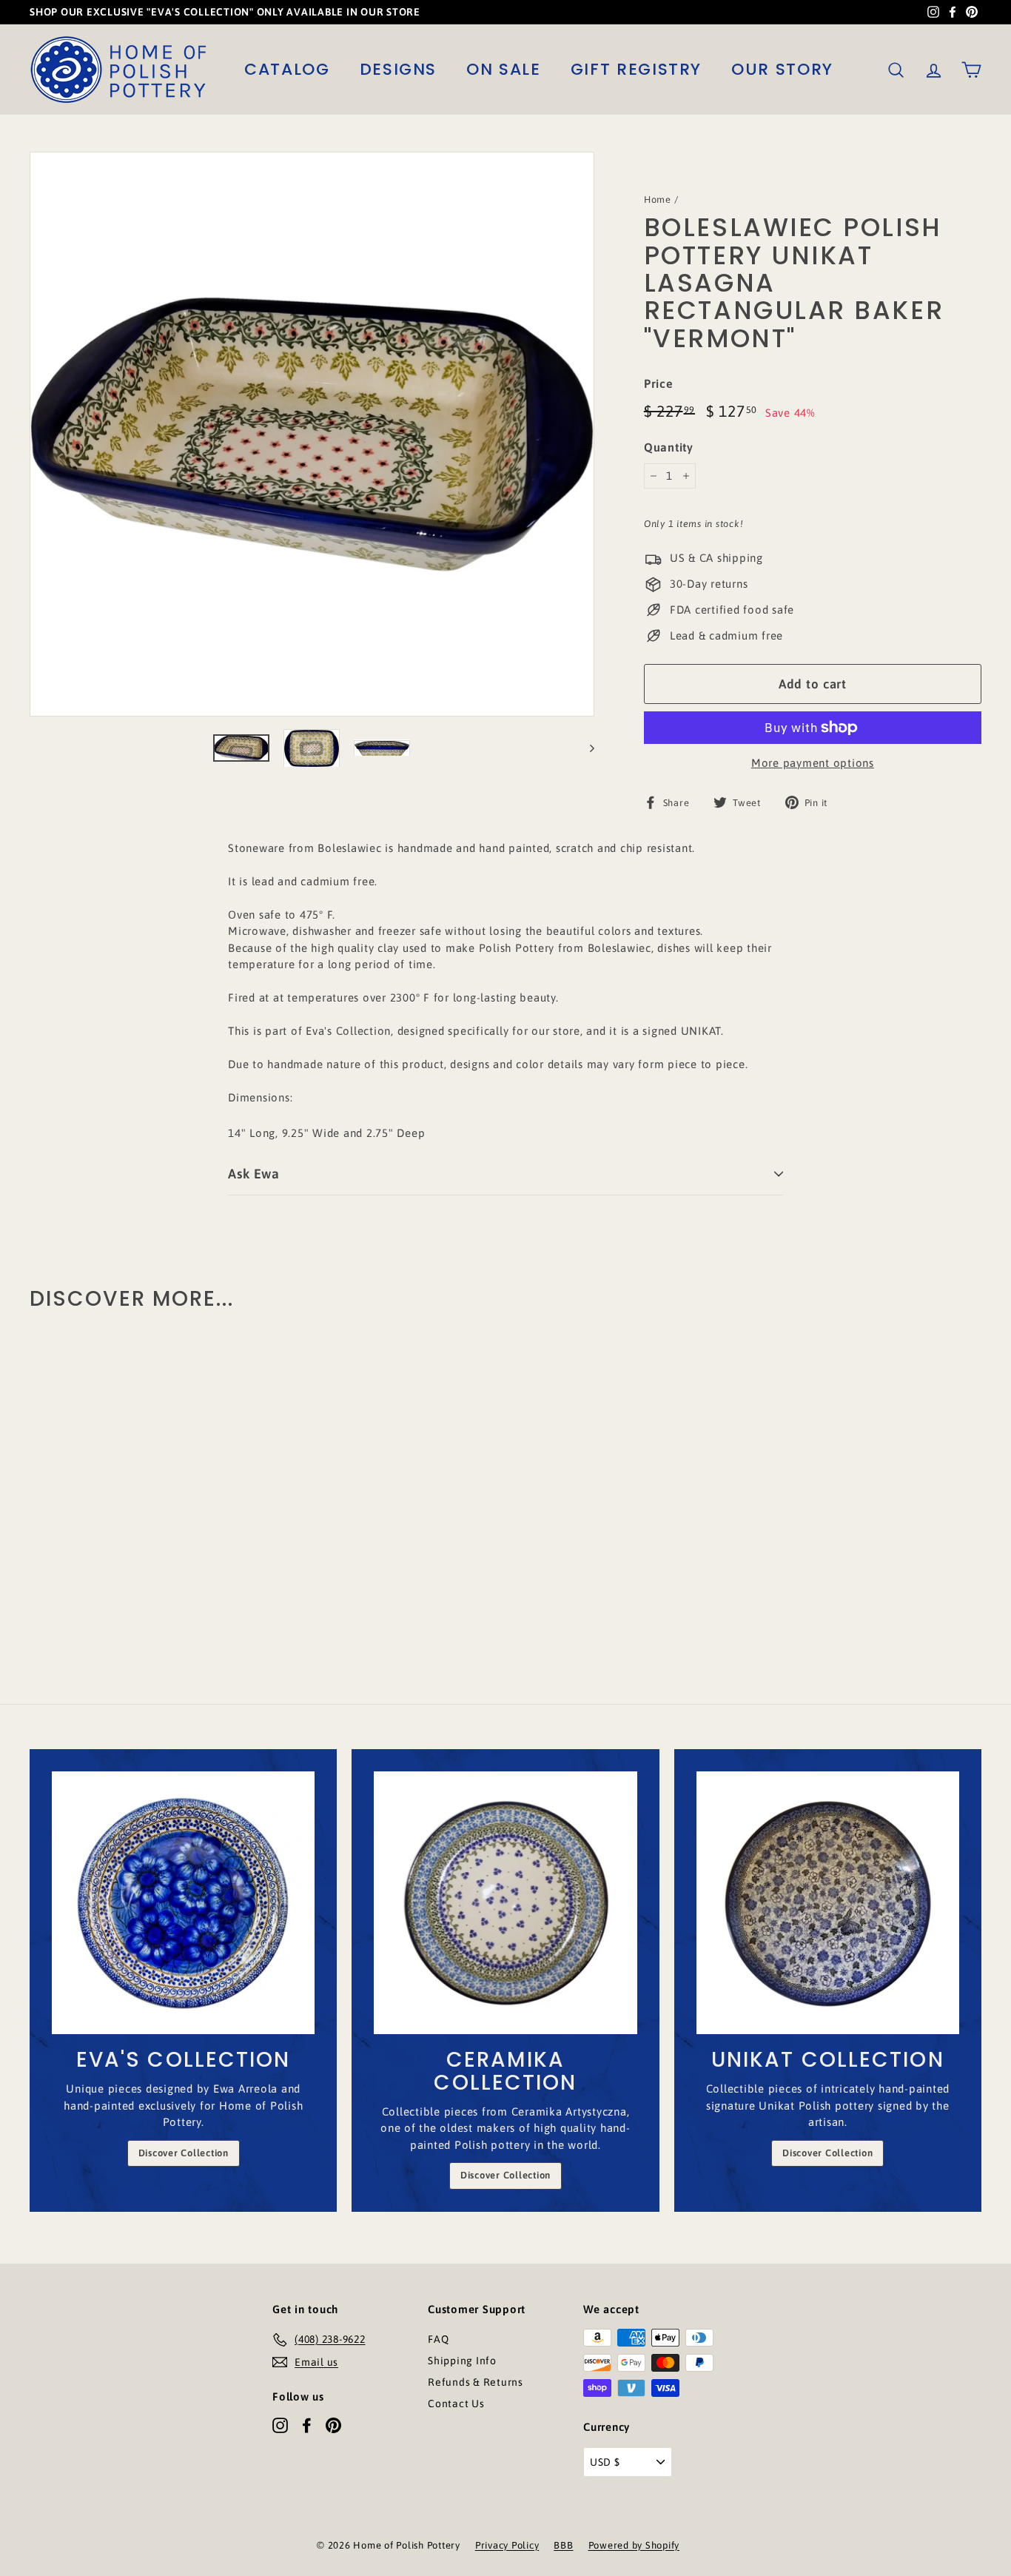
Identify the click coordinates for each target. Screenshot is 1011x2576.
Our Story (782, 69)
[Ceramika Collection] (505, 1903)
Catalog (287, 69)
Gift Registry (636, 69)
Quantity (669, 447)
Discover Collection (184, 2153)
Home (658, 199)
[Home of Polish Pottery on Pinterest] (333, 2425)
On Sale (504, 69)
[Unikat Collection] (828, 1903)
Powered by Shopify (634, 2545)
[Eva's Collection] (183, 1903)
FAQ (438, 2339)
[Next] (585, 748)
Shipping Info (462, 2361)
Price (659, 383)
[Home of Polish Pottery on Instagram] (280, 2425)
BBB (563, 2545)
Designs (399, 69)
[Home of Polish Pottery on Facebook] (307, 2425)
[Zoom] (312, 434)
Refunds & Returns (476, 2382)
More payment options (813, 763)
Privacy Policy (507, 2545)
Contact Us (456, 2404)
